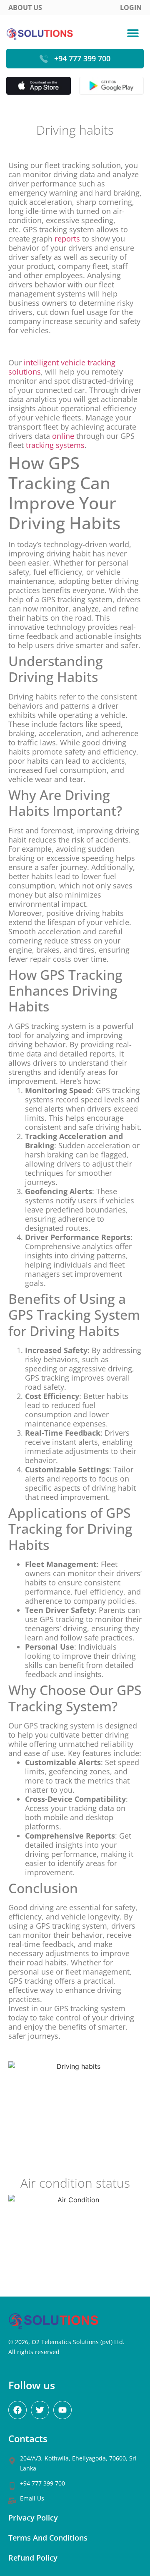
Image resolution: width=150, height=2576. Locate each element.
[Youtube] (62, 2410)
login (131, 8)
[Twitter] (40, 2410)
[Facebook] (17, 2410)
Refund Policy (33, 2558)
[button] (133, 33)
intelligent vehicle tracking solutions (62, 367)
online (63, 436)
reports (67, 239)
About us (25, 8)
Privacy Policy (33, 2518)
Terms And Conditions (48, 2538)
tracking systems (55, 445)
